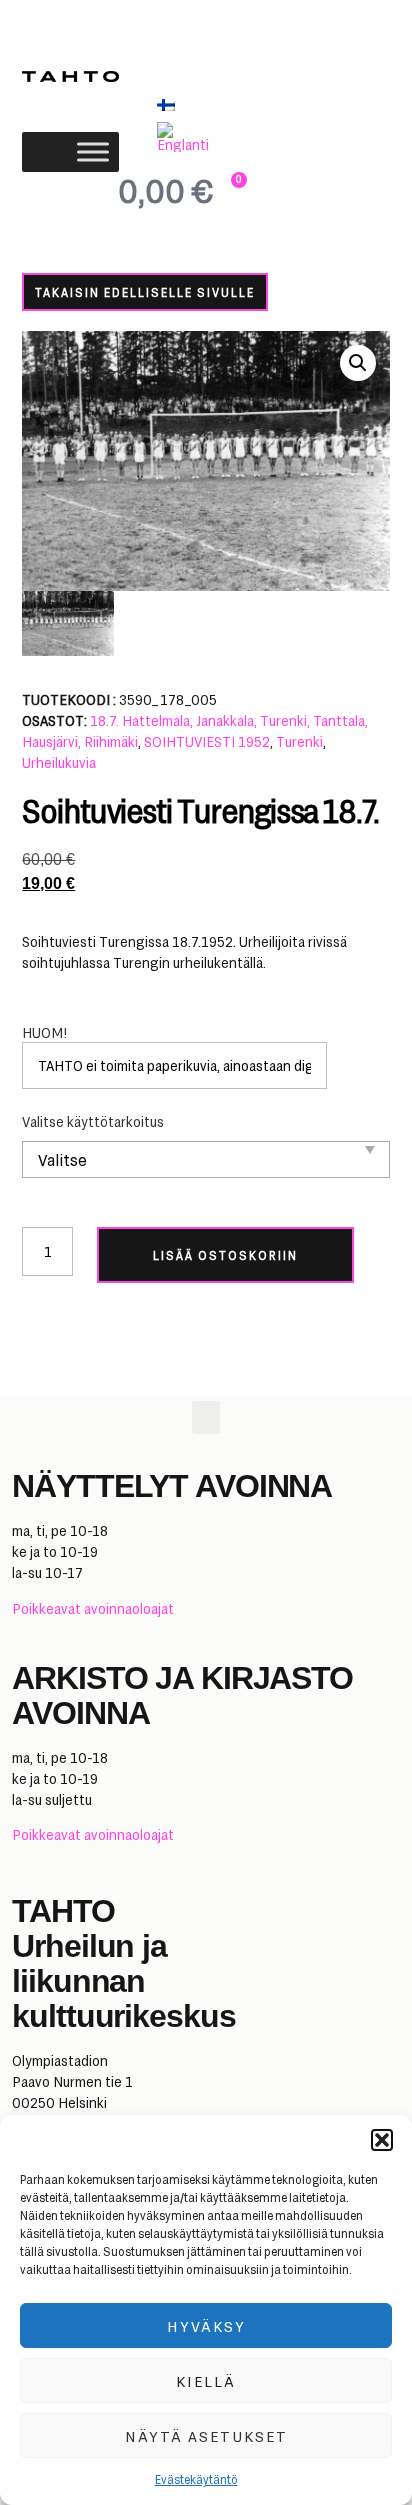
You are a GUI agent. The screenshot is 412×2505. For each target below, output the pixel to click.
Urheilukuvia (59, 762)
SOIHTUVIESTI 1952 (207, 741)
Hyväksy (206, 2326)
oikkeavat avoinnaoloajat (97, 1608)
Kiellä (206, 2381)
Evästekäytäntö (196, 2479)
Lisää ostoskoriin (225, 1255)
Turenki (299, 741)
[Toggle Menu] (93, 151)
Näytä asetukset (206, 2436)
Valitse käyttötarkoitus (93, 1122)
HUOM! (44, 1033)
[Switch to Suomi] (166, 104)
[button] (382, 2140)
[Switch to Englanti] (187, 137)
